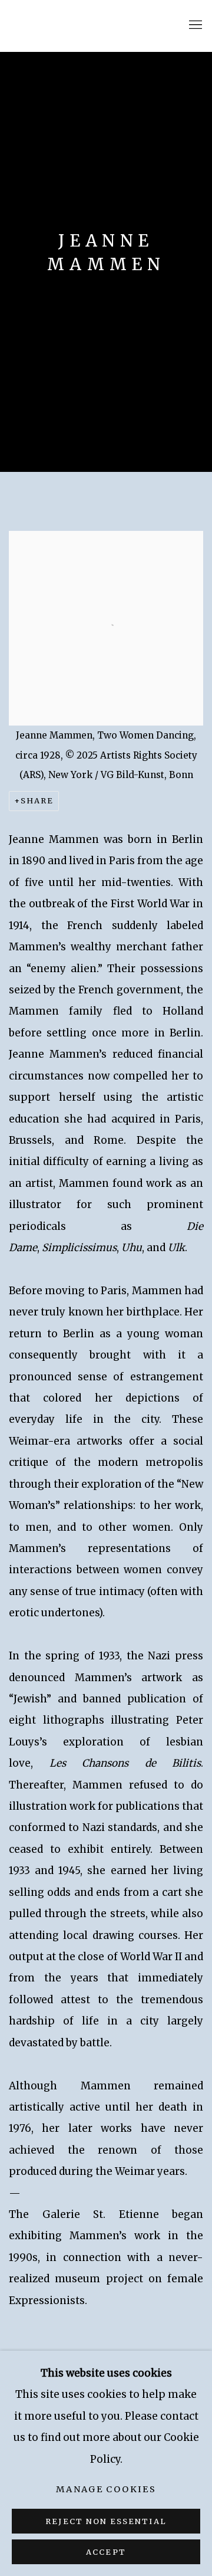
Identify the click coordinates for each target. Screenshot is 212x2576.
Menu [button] (194, 25)
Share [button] (37, 801)
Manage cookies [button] (106, 2489)
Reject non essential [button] (106, 2521)
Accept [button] (106, 2552)
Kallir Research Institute (85, 26)
